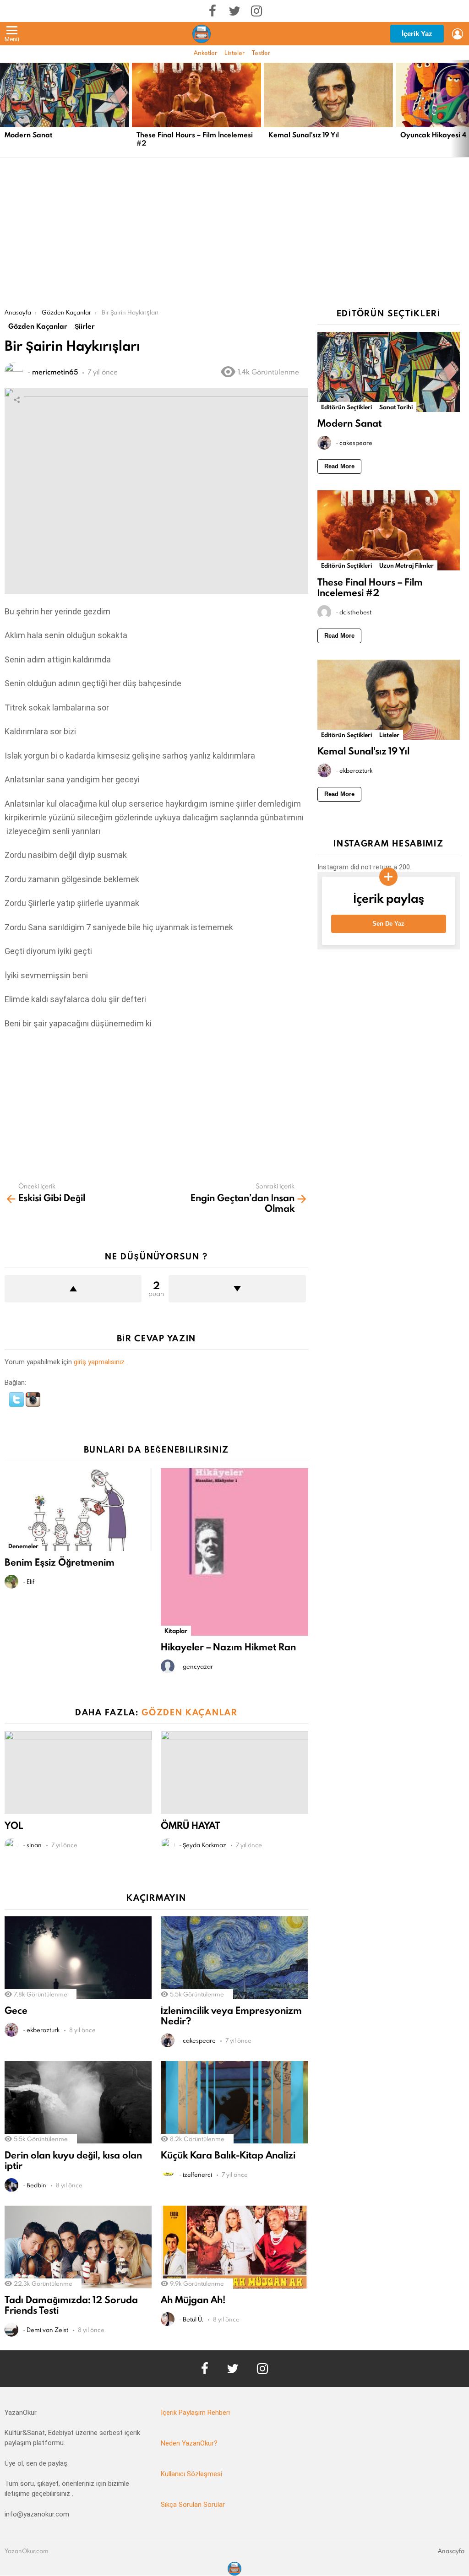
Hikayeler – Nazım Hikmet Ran (228, 1647)
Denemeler (23, 1546)
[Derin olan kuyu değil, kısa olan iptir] (78, 2102)
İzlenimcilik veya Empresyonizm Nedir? (231, 2016)
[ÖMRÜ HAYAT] (234, 1772)
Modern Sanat (28, 135)
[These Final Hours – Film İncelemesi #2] (196, 95)
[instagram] (256, 11)
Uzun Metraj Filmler (406, 565)
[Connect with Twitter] (17, 1405)
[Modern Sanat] (65, 95)
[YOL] (78, 1772)
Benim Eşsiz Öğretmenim (60, 1562)
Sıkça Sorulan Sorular (193, 2505)
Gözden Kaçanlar (189, 1712)
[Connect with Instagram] (33, 1405)
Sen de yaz (388, 924)
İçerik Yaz (417, 34)
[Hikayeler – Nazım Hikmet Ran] (234, 1552)
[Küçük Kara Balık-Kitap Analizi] (234, 2102)
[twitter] (234, 11)
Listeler (234, 53)
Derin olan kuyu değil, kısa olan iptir (73, 2160)
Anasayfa (451, 2551)
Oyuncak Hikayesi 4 (433, 135)
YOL (14, 1825)
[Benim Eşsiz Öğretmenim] (78, 1510)
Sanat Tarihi (396, 407)
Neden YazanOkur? (189, 2443)
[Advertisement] (234, 240)
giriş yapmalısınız (99, 1362)
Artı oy (73, 1289)
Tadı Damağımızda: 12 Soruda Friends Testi (71, 2305)
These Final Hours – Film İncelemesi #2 (195, 139)
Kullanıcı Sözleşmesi (191, 2474)
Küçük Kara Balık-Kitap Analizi (228, 2155)
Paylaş (16, 400)
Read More (339, 466)
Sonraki (464, 108)
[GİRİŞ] (458, 34)
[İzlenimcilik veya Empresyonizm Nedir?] (234, 1958)
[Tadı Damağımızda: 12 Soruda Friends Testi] (78, 2247)
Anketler (205, 53)
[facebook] (213, 11)
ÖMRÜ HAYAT (190, 1825)
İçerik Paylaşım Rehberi (195, 2413)
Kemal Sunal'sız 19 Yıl (304, 135)
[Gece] (78, 1958)
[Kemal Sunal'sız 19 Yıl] (328, 95)
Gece (16, 2010)
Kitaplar (176, 1631)
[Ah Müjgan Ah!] (234, 2247)
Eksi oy (237, 1289)
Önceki (5, 108)
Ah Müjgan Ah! (193, 2300)
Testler (261, 53)
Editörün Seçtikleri (346, 407)
